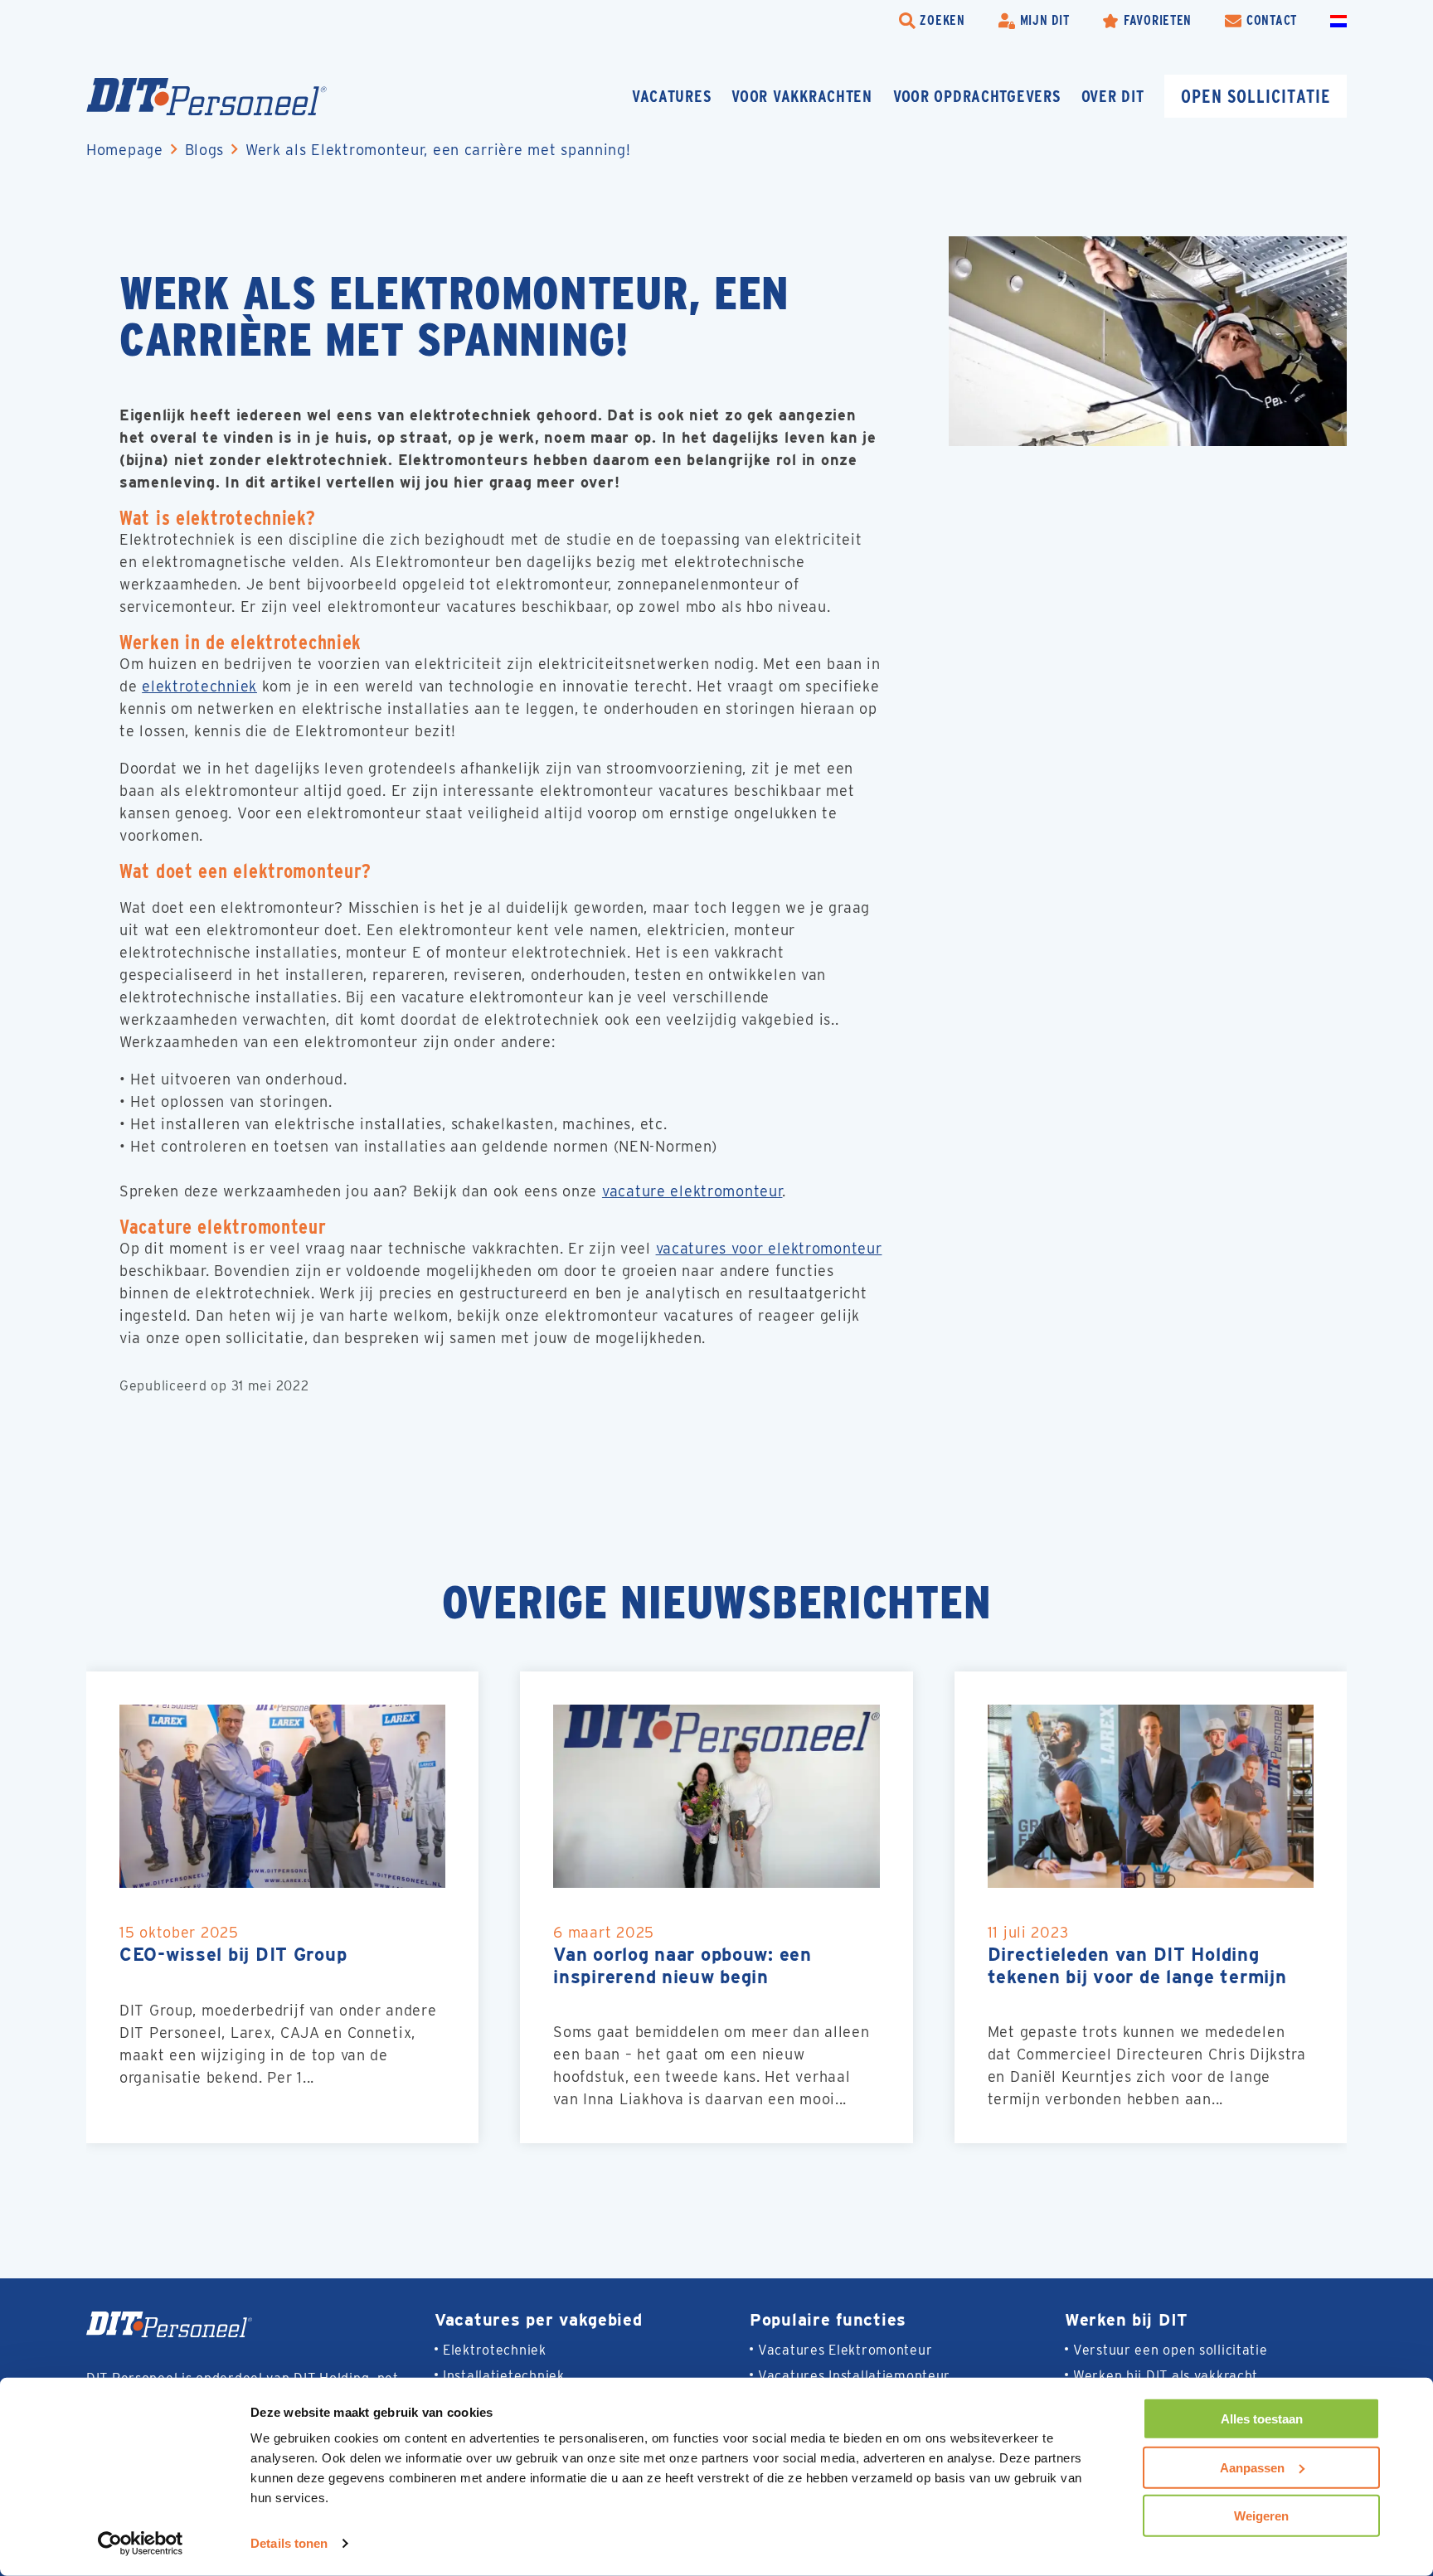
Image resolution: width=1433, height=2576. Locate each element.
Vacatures (671, 96)
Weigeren (1261, 2516)
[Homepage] (206, 97)
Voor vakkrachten (802, 96)
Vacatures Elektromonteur (845, 2350)
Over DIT (1113, 96)
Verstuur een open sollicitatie (1171, 2350)
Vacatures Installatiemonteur (854, 2376)
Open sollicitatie (1256, 96)
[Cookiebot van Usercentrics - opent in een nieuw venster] (141, 2544)
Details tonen (289, 2543)
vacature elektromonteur (692, 1191)
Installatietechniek (504, 2376)
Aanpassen (1252, 2467)
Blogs (205, 150)
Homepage (125, 150)
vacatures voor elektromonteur (769, 1248)
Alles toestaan (1262, 2419)
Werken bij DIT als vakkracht (1166, 2376)
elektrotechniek (199, 686)
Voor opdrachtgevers (977, 96)
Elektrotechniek (495, 2350)
